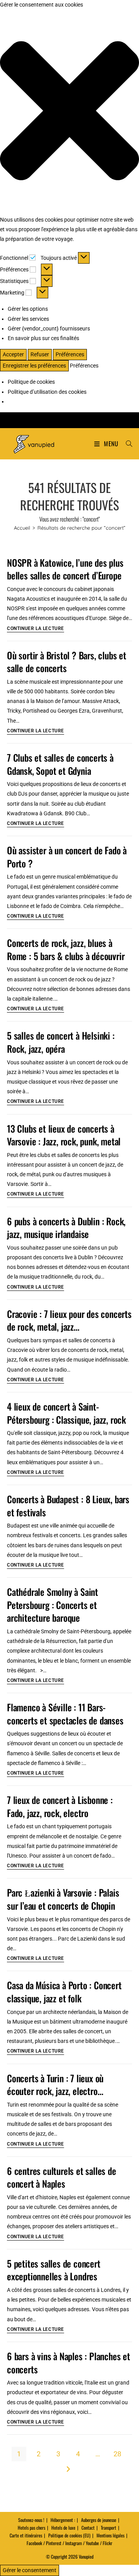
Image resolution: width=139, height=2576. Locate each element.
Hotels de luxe (63, 2528)
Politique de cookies (31, 382)
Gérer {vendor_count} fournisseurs (49, 329)
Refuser (40, 354)
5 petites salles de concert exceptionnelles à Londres (54, 2270)
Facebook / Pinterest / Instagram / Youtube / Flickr (69, 2543)
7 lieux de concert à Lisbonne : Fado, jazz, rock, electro (60, 1806)
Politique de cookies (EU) (69, 2535)
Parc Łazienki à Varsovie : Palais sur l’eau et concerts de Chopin (63, 1899)
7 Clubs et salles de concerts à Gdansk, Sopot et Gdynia (60, 764)
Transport (108, 2528)
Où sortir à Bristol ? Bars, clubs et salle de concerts (67, 662)
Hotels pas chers (31, 2528)
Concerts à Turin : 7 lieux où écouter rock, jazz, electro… (55, 2085)
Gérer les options (28, 309)
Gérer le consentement (30, 2570)
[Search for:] (126, 444)
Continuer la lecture (36, 629)
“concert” (81, 528)
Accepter (13, 354)
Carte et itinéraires (26, 2535)
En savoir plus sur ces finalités (43, 338)
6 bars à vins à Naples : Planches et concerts (69, 2363)
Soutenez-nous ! (31, 2520)
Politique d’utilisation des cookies (47, 392)
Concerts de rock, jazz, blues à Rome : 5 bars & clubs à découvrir (66, 949)
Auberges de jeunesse (99, 2520)
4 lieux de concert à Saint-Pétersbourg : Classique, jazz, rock (66, 1413)
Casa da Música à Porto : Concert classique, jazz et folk (64, 1992)
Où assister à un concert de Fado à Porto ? (67, 857)
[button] (69, 112)
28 (117, 2454)
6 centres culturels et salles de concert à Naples (62, 2177)
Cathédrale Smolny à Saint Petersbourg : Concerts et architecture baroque (53, 1605)
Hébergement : (63, 2520)
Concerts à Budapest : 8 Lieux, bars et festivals (68, 1506)
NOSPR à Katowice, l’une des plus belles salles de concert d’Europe (65, 569)
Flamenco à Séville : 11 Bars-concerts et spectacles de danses (65, 1714)
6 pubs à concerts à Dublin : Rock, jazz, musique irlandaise (66, 1228)
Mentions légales (110, 2535)
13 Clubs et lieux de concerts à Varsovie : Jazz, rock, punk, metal (64, 1135)
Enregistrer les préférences (34, 366)
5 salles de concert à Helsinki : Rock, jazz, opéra (61, 1042)
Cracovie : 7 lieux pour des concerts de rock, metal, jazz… (69, 1320)
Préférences (70, 354)
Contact (88, 2528)
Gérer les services (28, 319)
